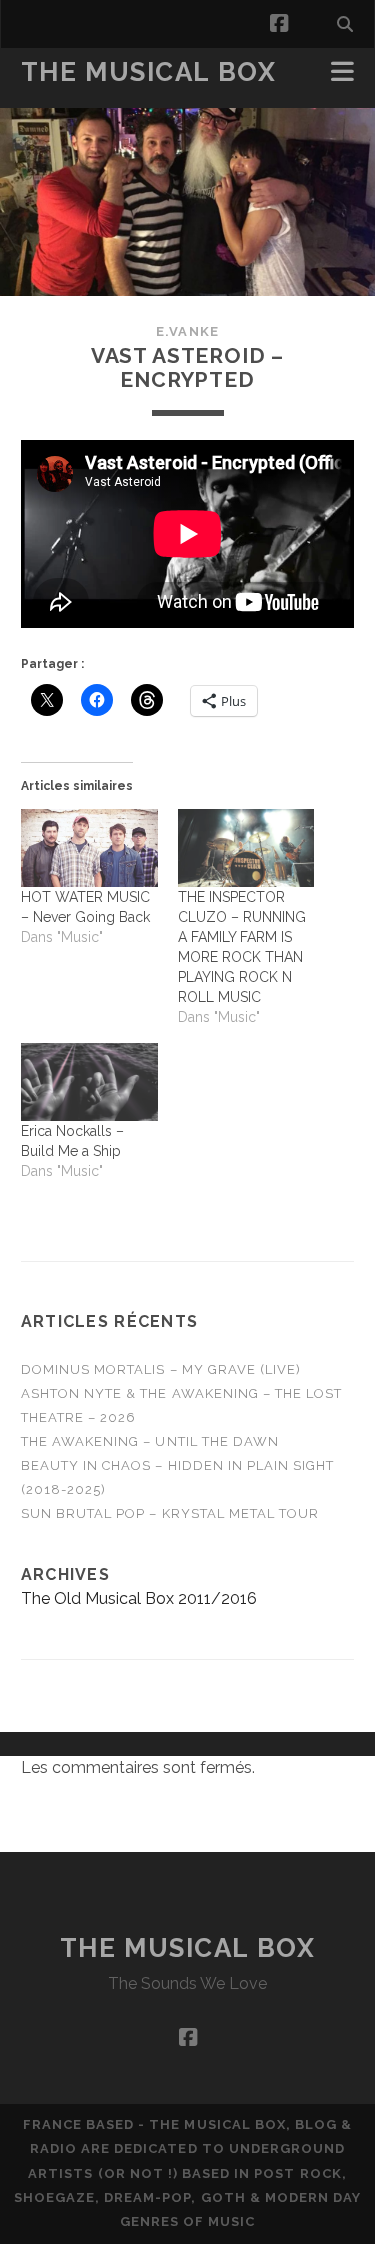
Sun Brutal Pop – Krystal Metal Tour (170, 1513)
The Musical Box (148, 72)
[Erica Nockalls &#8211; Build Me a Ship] (89, 1082)
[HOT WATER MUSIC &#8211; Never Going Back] (89, 848)
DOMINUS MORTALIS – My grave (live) (161, 1369)
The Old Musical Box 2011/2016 (139, 1598)
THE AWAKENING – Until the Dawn (150, 1441)
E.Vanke (187, 331)
